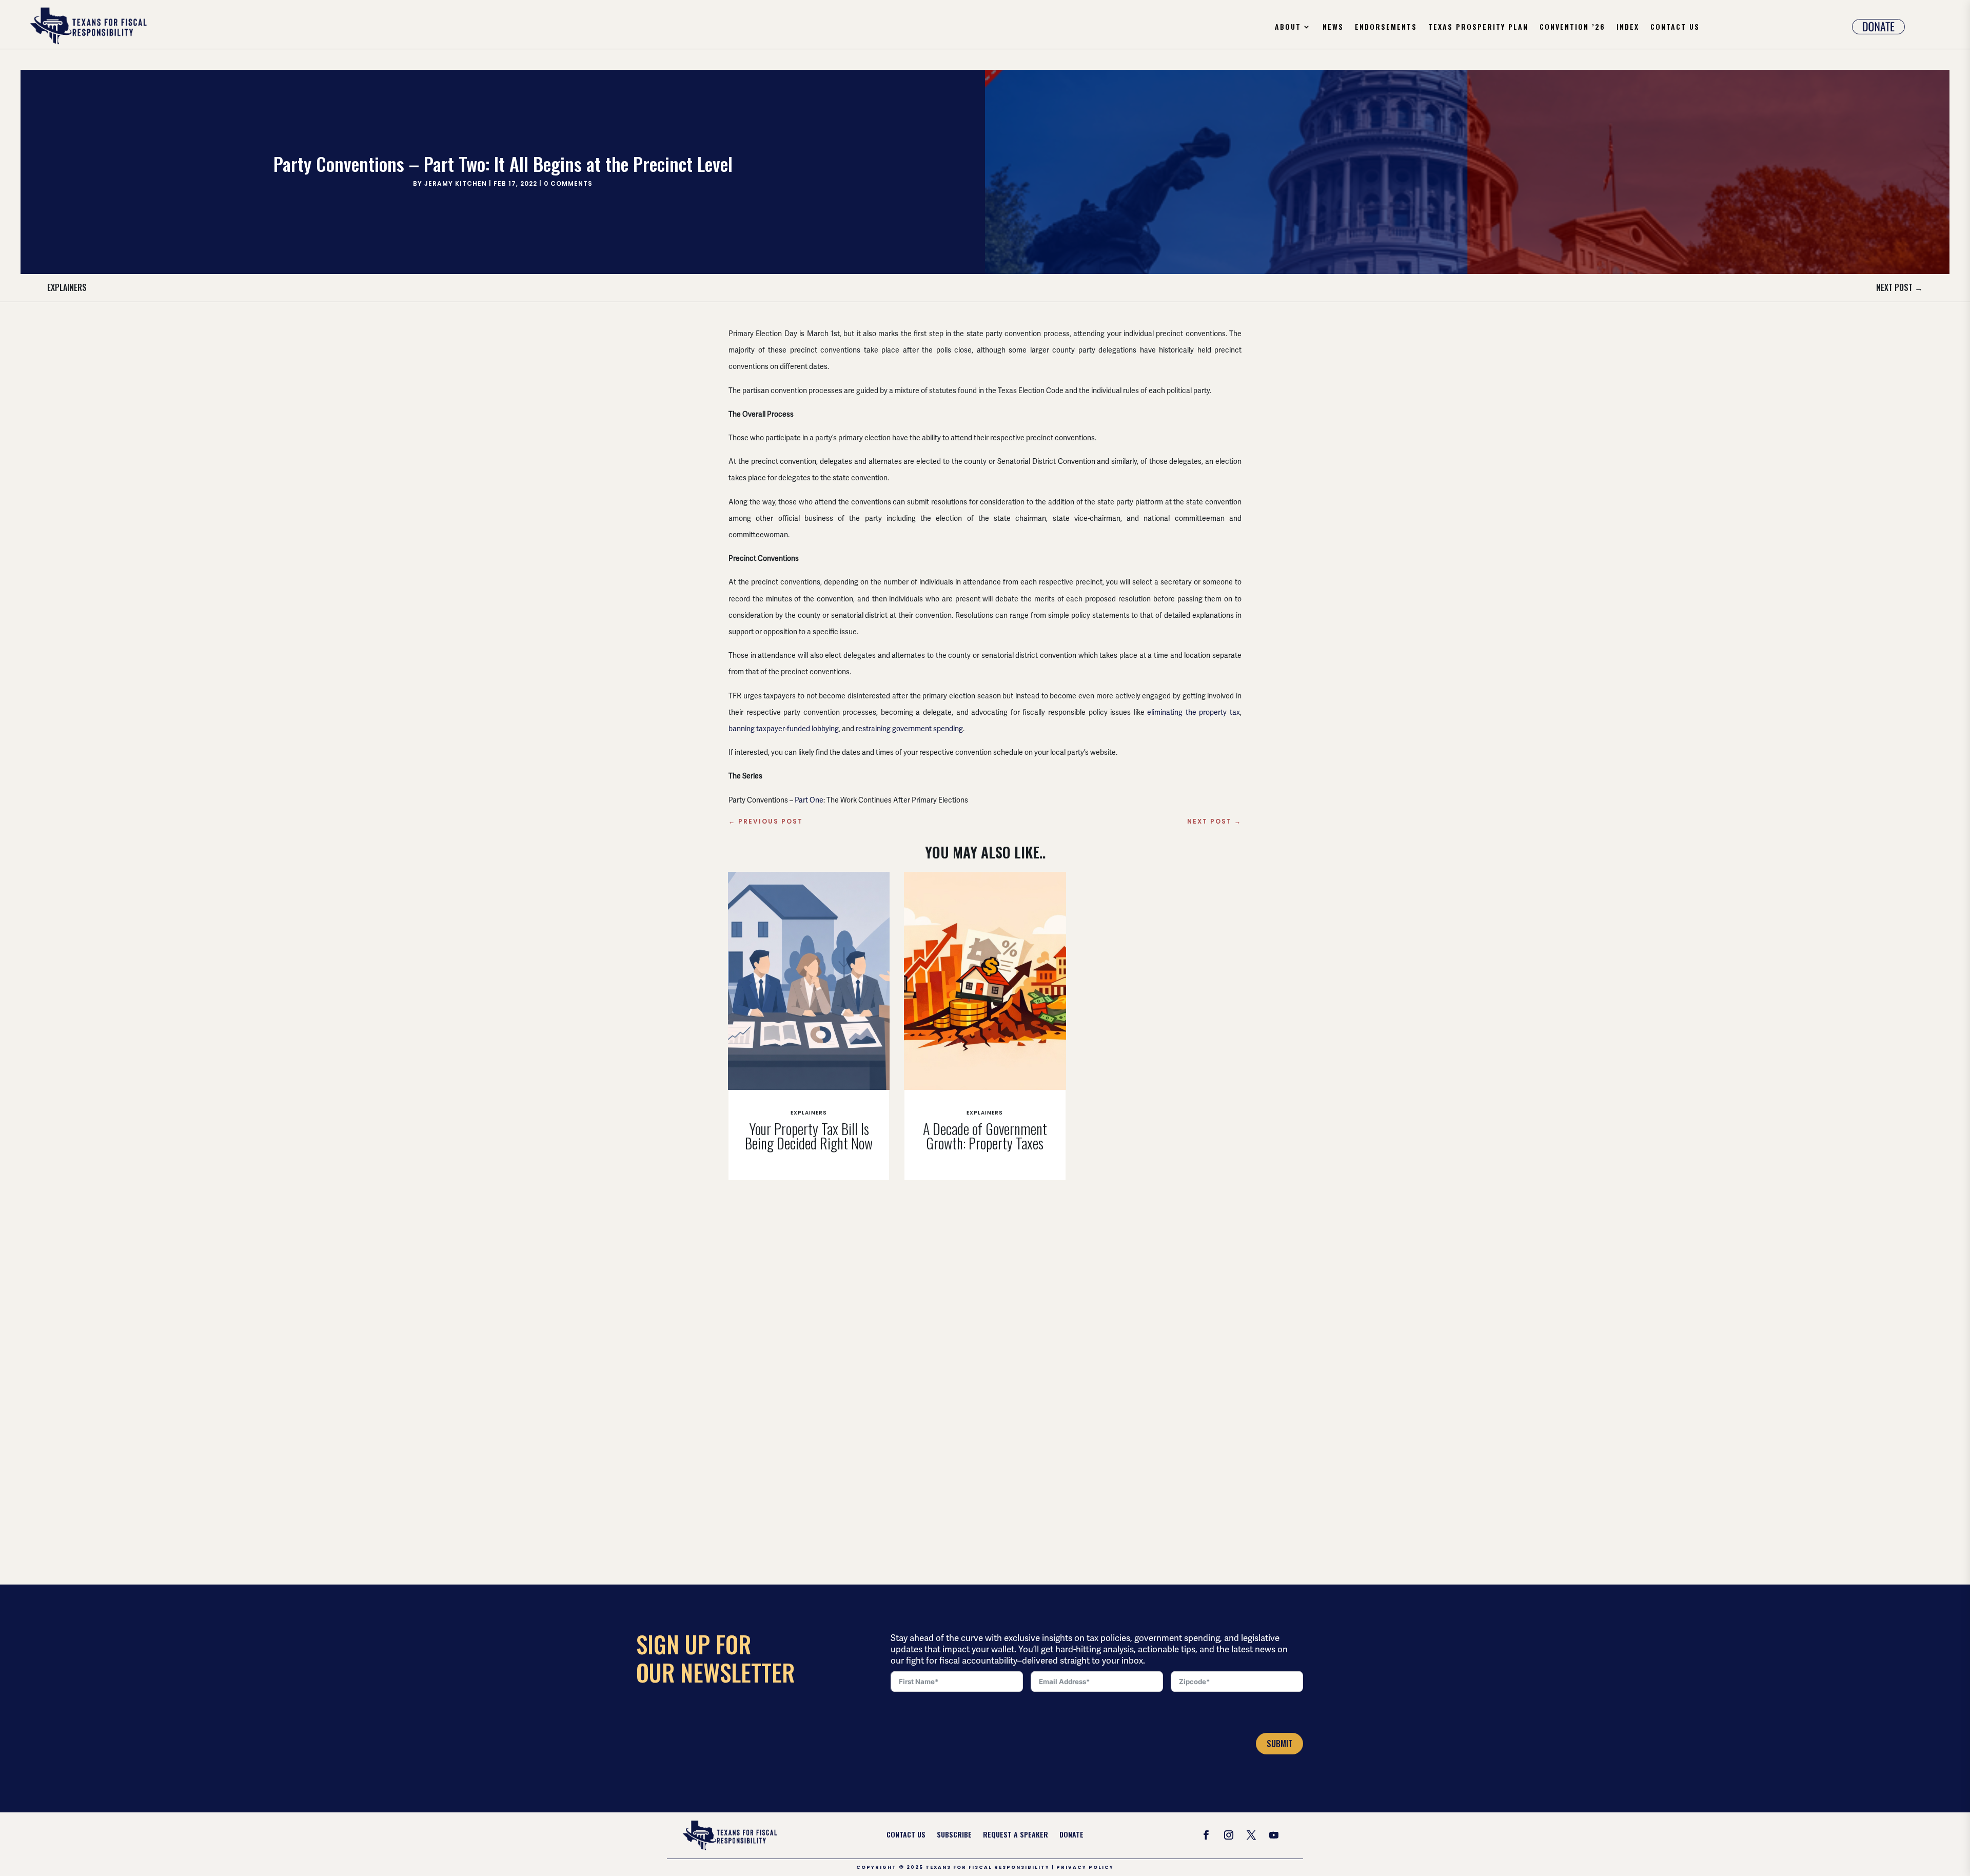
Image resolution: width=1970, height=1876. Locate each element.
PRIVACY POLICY (1085, 1867)
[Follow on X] (1251, 1835)
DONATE (1071, 1835)
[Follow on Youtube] (1274, 1835)
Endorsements (1386, 27)
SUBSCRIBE (954, 1835)
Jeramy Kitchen (456, 183)
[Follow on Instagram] (1229, 1835)
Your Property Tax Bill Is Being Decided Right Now (809, 1136)
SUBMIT (1279, 1744)
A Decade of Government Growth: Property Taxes (985, 1136)
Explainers (67, 287)
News (1333, 27)
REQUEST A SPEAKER (1016, 1835)
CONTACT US (906, 1835)
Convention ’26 (1572, 27)
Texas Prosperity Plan (1478, 27)
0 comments (568, 183)
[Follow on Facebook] (1206, 1835)
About (1288, 27)
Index (1628, 27)
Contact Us (1675, 27)
